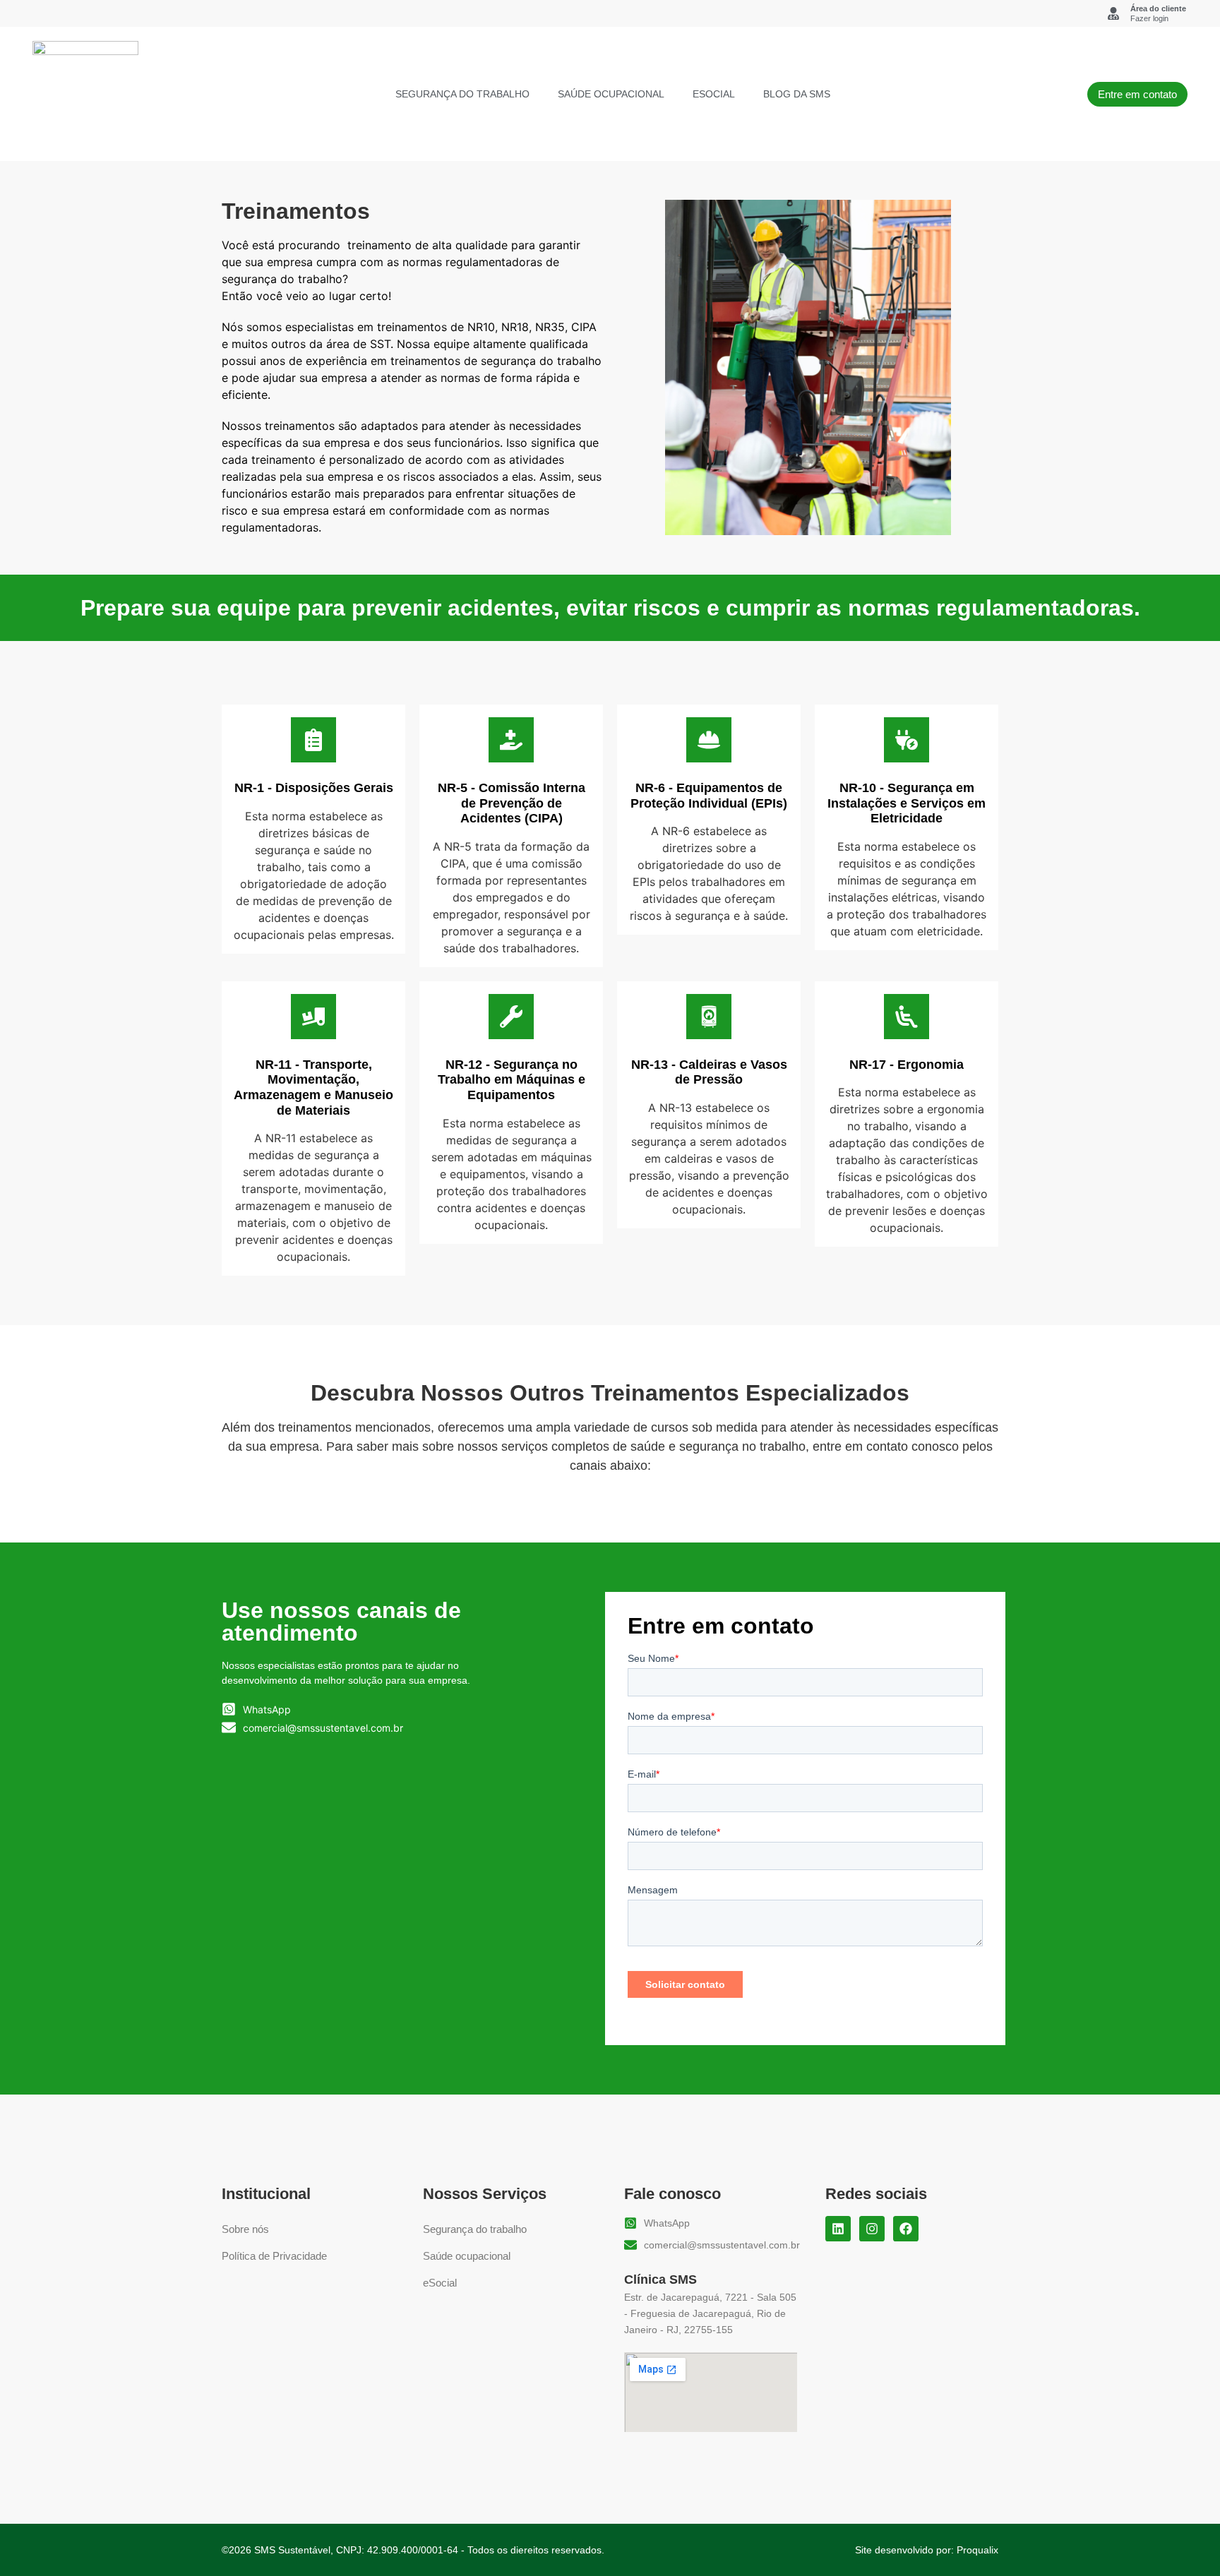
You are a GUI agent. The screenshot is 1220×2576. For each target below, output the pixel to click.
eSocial (714, 94)
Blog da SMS (797, 94)
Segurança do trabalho (462, 94)
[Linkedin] (838, 2229)
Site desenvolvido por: (927, 2550)
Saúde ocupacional (611, 94)
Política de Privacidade (274, 2256)
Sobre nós (245, 2229)
